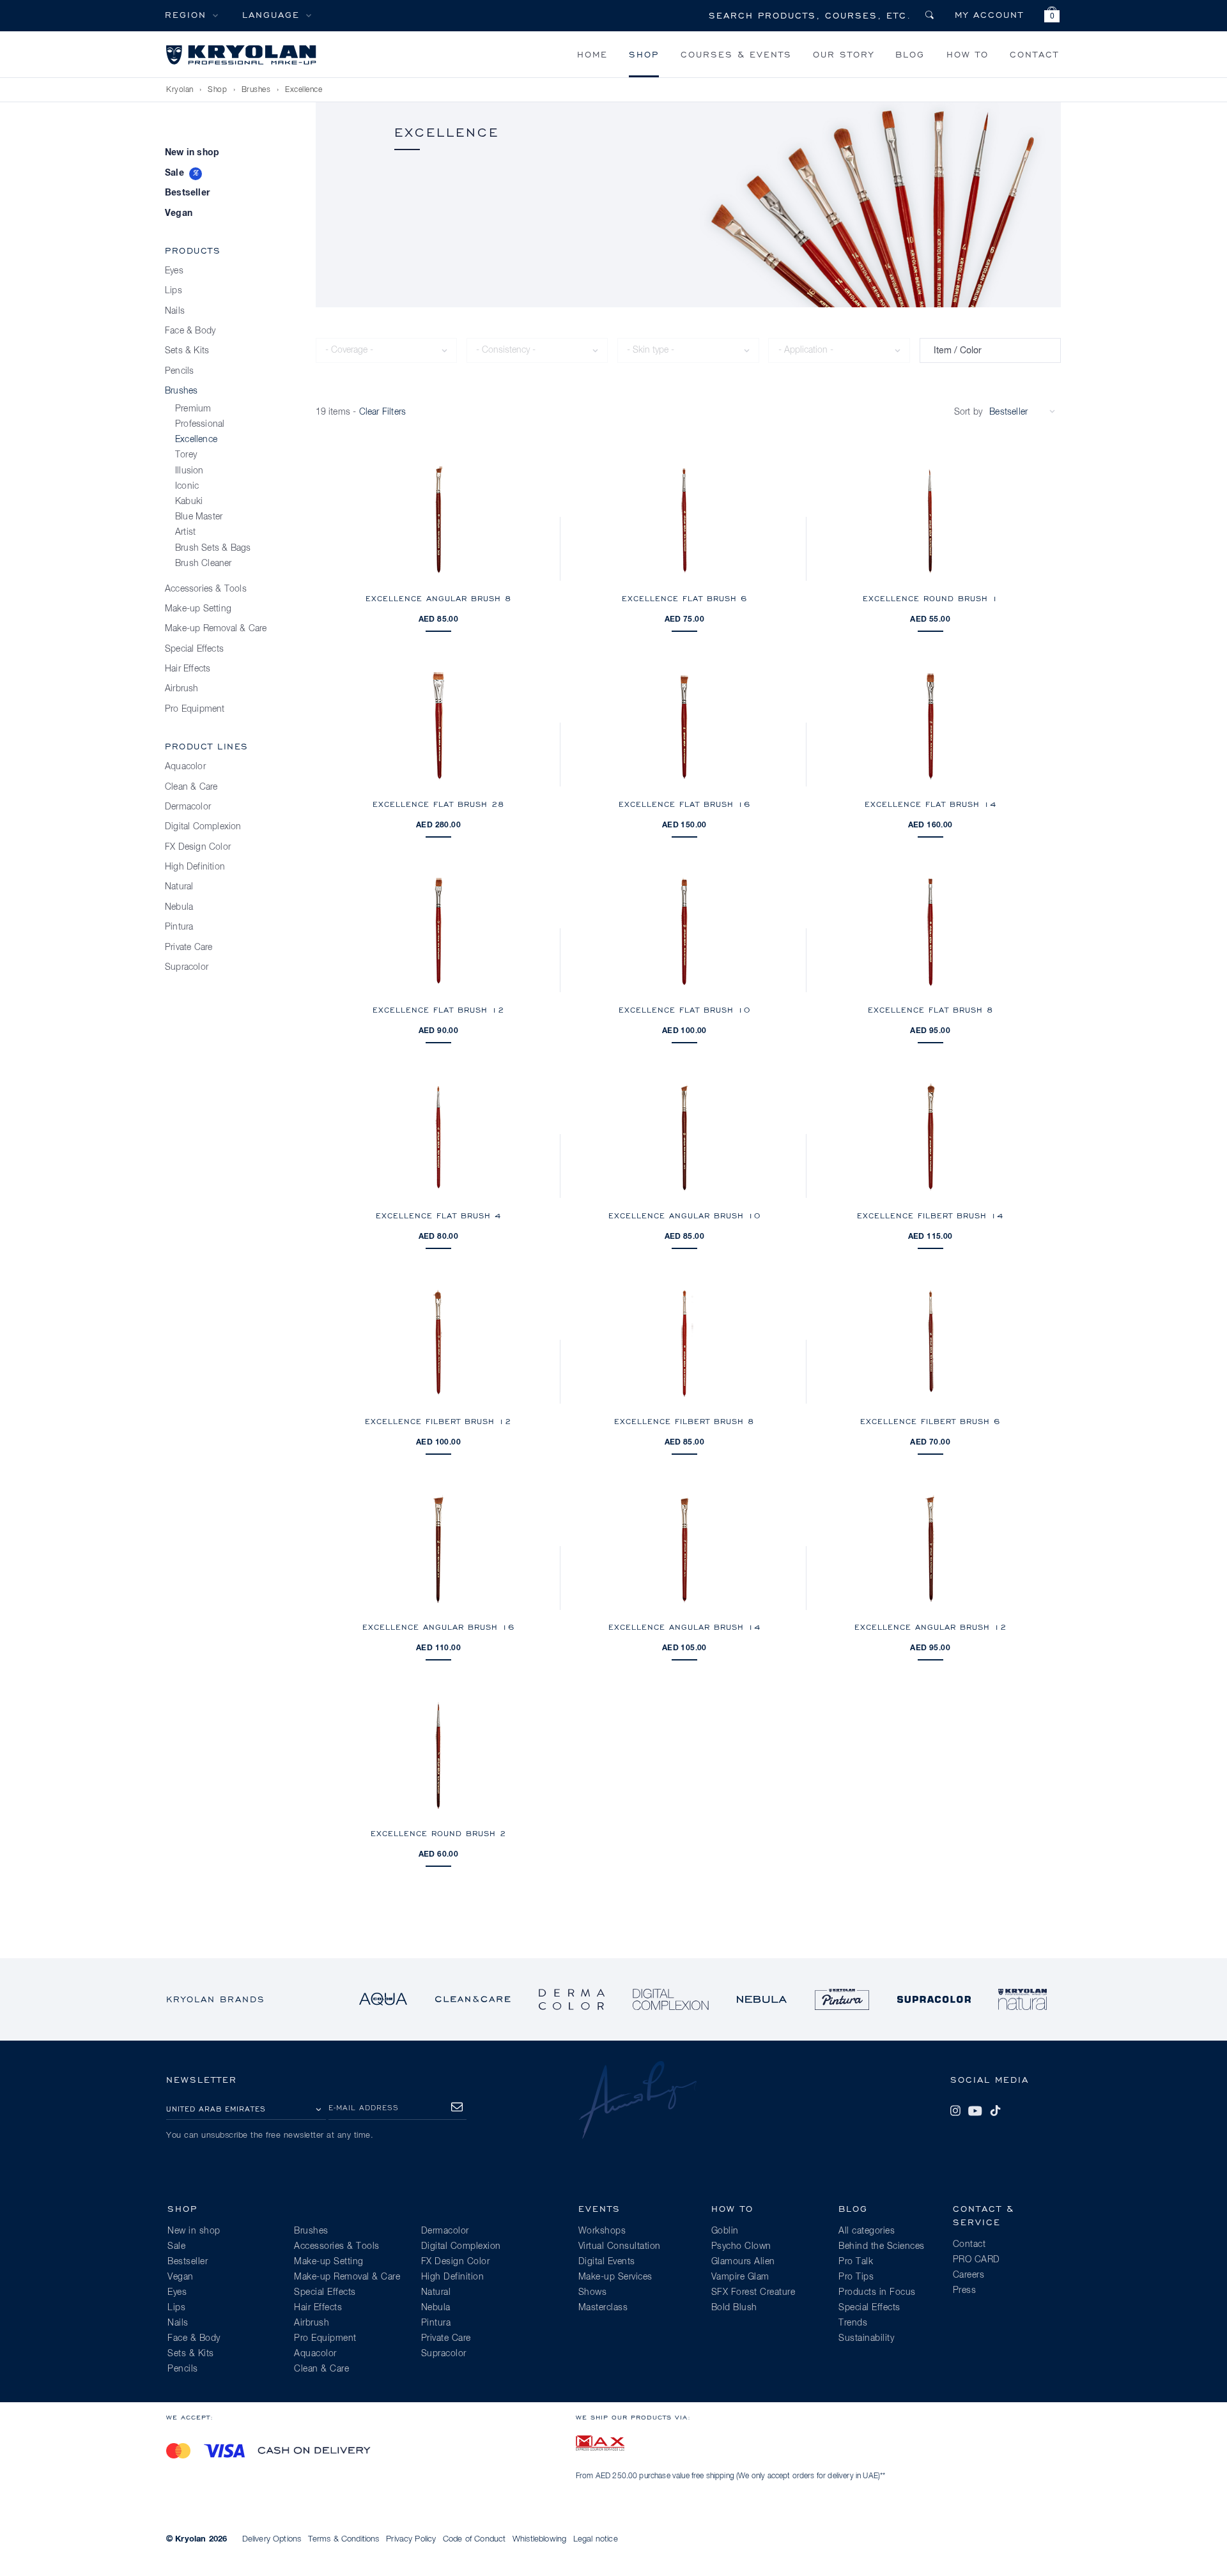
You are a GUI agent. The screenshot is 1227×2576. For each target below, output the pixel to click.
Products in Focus (877, 2292)
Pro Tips (856, 2277)
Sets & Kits (187, 351)
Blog (910, 54)
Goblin (725, 2231)
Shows (593, 2292)
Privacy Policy (411, 2539)
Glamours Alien (743, 2262)
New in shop (192, 153)
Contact (1034, 54)
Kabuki (189, 502)
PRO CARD (976, 2260)
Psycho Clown (741, 2246)
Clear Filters (383, 412)
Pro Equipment (195, 709)
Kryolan (180, 90)
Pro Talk (856, 2262)
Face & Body (190, 331)
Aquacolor (185, 767)
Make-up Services (615, 2277)
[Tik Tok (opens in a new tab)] (995, 2111)
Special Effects (194, 649)
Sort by (968, 412)
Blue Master (199, 517)
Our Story (844, 54)
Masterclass (603, 2308)
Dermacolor (188, 807)
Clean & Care (191, 787)
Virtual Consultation (620, 2246)
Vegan (179, 213)
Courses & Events (736, 54)
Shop (644, 54)
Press (965, 2290)
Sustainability (866, 2338)
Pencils (179, 371)
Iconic (187, 486)
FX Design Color (198, 847)
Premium (193, 409)
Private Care (189, 947)
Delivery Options (272, 2539)
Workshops (602, 2231)
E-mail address (364, 2107)
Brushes (256, 90)
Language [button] (271, 14)
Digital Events (607, 2262)
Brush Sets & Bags (213, 548)
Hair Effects (188, 669)
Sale (174, 173)
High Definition (195, 867)
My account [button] (989, 14)
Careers (969, 2275)
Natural (179, 887)
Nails (175, 311)
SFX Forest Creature (753, 2292)
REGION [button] (186, 14)
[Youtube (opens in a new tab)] (975, 2111)
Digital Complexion (203, 827)
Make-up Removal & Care (216, 629)
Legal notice (596, 2539)
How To (968, 54)
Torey (186, 455)
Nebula (179, 907)
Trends (853, 2323)
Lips (174, 291)
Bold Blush (734, 2308)
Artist (185, 532)
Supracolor (187, 967)
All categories (867, 2231)
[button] (1052, 16)
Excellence (304, 90)
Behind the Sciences (882, 2246)
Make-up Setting (198, 609)
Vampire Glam (740, 2277)
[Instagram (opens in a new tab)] (955, 2111)
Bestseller (187, 193)
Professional (200, 424)
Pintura (179, 927)
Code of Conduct (474, 2539)
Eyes (174, 271)
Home (592, 54)
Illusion (189, 471)
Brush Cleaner (204, 563)
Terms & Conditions (344, 2539)
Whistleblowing (539, 2539)
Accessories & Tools (206, 589)
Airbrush (182, 689)
